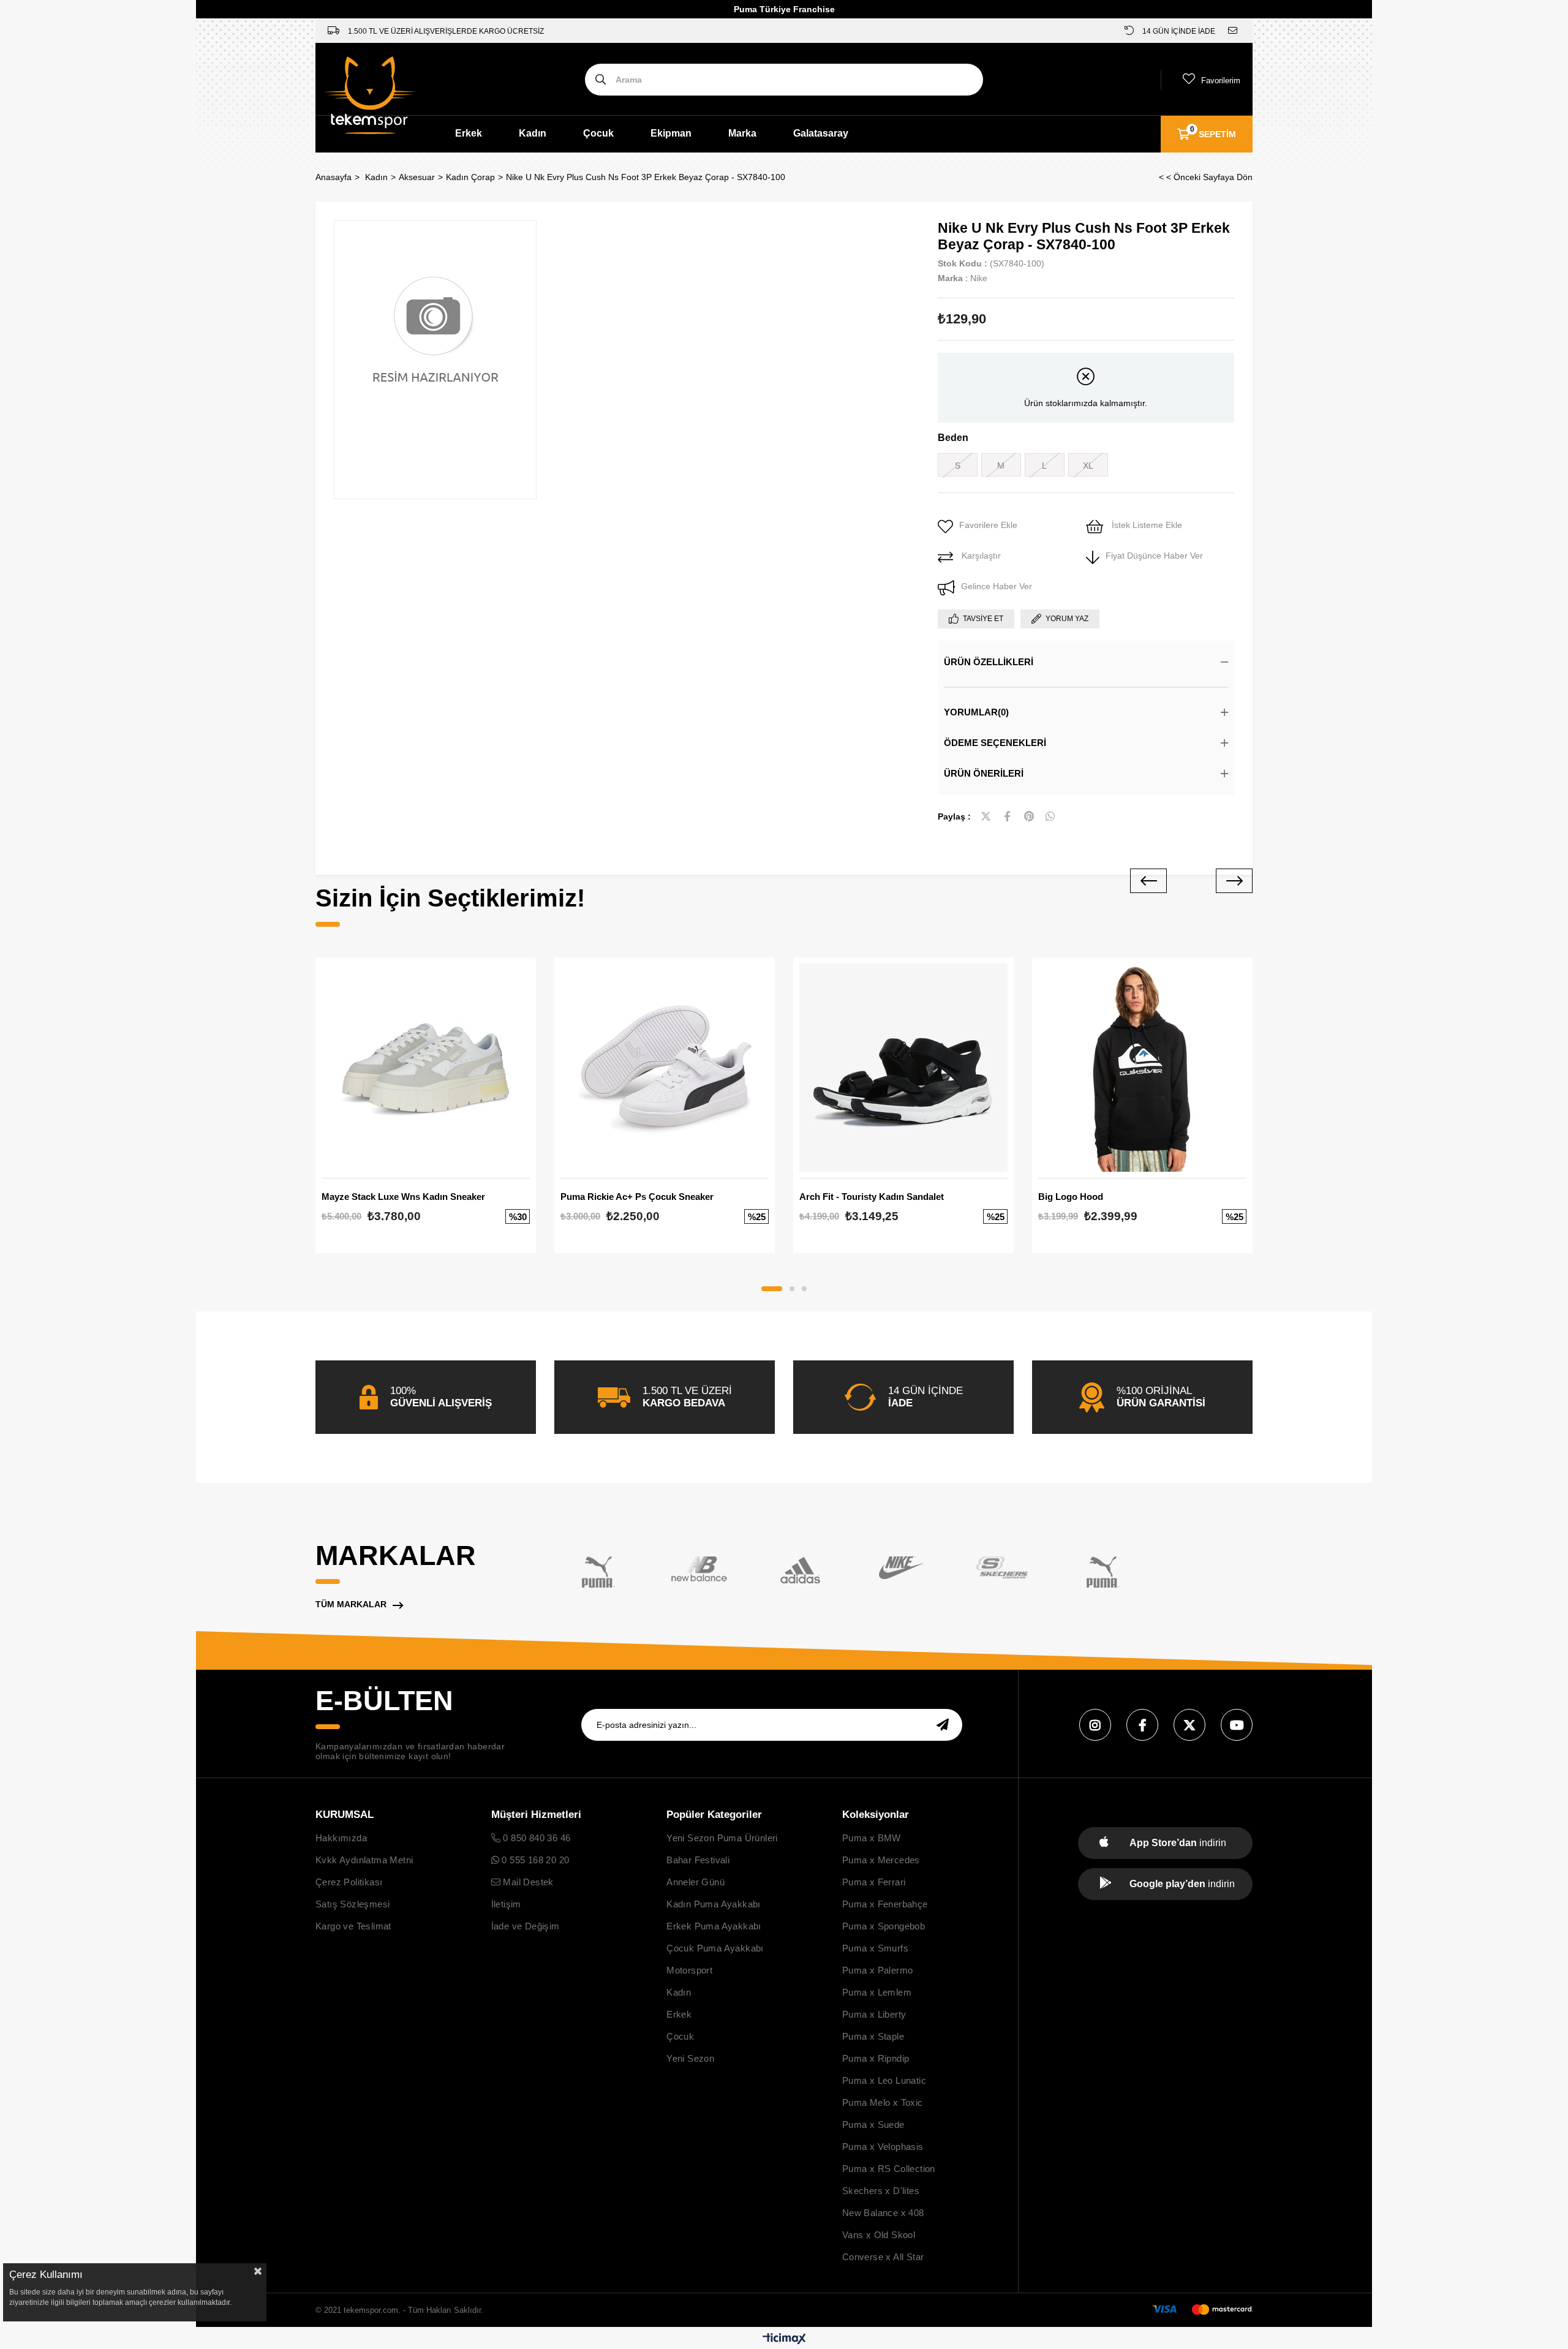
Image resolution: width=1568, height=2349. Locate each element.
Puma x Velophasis (883, 2147)
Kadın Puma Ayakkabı (714, 1904)
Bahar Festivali (698, 1860)
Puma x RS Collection (889, 2169)
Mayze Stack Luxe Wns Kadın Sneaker (403, 1197)
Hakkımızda (341, 1838)
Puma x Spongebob (884, 1926)
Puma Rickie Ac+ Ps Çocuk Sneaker (637, 1197)
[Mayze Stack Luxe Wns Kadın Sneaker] (426, 1068)
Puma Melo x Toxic (883, 2102)
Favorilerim (1221, 81)
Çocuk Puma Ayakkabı (715, 1948)
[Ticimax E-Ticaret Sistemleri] (784, 2340)
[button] (772, 1289)
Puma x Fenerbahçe (885, 1904)
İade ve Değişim (526, 1926)
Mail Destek (527, 1882)
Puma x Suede (873, 2125)
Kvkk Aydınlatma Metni (364, 1860)
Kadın (533, 133)
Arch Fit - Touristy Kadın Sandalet (872, 1197)
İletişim (506, 1904)
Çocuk (598, 133)
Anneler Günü (695, 1882)
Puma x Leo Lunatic (884, 2080)
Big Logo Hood (1071, 1197)
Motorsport (689, 1970)
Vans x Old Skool (879, 2235)
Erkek (469, 133)
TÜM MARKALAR (351, 1604)
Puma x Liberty (874, 2014)
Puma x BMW (872, 1838)
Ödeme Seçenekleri (995, 743)
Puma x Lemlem (877, 1992)
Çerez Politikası (349, 1882)
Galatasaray (821, 133)
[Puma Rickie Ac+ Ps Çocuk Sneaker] (665, 1068)
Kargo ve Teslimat (353, 1926)
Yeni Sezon (690, 2058)
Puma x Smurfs (875, 1948)
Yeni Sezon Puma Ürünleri (722, 1838)
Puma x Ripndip (876, 2058)
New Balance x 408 (883, 2213)
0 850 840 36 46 (535, 1838)
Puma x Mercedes (881, 1860)
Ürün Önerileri (984, 773)
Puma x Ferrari (874, 1882)
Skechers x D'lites (881, 2191)
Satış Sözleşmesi (352, 1904)
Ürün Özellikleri (989, 662)
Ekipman (671, 133)
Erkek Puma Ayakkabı (714, 1926)
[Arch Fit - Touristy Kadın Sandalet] (903, 1068)
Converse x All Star (883, 2257)
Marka (742, 133)
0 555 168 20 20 (534, 1860)
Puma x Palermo (878, 1970)
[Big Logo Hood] (1142, 1068)
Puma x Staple (873, 2036)
